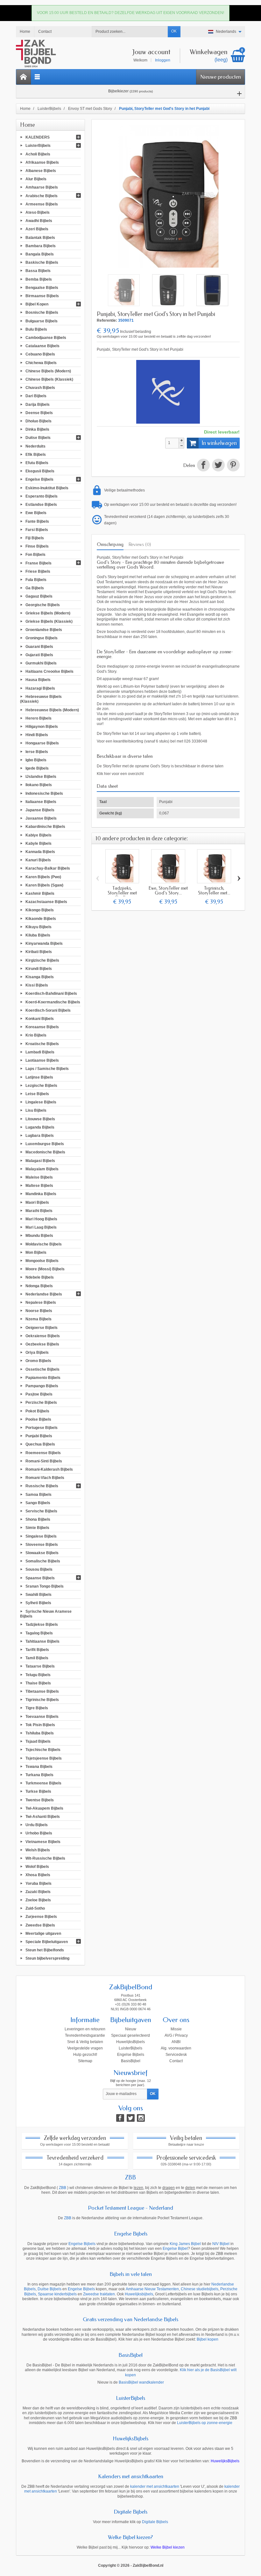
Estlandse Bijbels (41, 505)
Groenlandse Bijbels (44, 630)
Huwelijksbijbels (139, 2294)
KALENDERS (38, 137)
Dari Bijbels (36, 396)
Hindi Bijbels (37, 735)
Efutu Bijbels (37, 463)
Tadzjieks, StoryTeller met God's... (122, 893)
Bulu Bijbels (36, 329)
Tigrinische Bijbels (42, 1700)
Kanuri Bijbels (38, 860)
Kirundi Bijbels (39, 968)
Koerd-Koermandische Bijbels (53, 1002)
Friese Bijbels (38, 571)
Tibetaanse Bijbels (42, 1691)
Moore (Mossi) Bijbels (45, 1269)
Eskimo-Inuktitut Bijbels (47, 488)
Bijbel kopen (208, 2339)
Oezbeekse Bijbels (42, 1344)
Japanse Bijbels (40, 810)
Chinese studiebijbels (200, 2289)
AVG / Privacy (176, 2035)
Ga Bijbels (35, 588)
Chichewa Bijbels (41, 362)
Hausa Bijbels (38, 680)
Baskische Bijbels (42, 262)
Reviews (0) (140, 544)
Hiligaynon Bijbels (42, 727)
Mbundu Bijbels (39, 1236)
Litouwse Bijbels (40, 1119)
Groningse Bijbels (42, 638)
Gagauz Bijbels (39, 596)
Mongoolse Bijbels (42, 1261)
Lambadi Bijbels (40, 1052)
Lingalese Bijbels (41, 1102)
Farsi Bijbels (37, 529)
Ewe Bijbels (36, 513)
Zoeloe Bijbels (38, 1900)
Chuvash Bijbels (40, 388)
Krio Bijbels (36, 1035)
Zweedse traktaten (99, 2294)
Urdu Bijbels (37, 1825)
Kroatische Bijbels (42, 1044)
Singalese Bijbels (41, 1536)
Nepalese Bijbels (41, 1302)
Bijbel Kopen (37, 304)
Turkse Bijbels (38, 1791)
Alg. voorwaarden (176, 2048)
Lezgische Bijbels (41, 1085)
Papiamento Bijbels (43, 1377)
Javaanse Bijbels (41, 818)
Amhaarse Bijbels (42, 187)
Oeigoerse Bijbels (42, 1327)
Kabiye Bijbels (39, 835)
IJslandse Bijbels (41, 777)
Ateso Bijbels (38, 212)
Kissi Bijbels (37, 985)
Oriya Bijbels (37, 1353)
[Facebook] (120, 2118)
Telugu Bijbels (38, 1675)
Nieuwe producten (221, 77)
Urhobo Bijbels (39, 1833)
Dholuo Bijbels (39, 421)
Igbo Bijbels (36, 760)
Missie (176, 2029)
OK (174, 31)
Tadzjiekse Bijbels (42, 1625)
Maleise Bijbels (39, 1177)
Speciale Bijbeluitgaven (47, 1942)
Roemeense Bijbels (43, 1453)
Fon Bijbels (35, 555)
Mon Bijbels (36, 1252)
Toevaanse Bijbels (42, 1716)
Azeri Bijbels (37, 229)
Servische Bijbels (41, 1511)
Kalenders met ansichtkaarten (131, 2476)
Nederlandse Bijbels (44, 1294)
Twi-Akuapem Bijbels (44, 1808)
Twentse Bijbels (40, 1800)
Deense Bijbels (39, 413)
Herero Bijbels (39, 718)
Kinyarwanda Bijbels (44, 944)
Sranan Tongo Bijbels (45, 1586)
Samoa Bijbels (39, 1494)
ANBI (176, 2042)
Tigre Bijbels (37, 1708)
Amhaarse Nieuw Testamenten (152, 2289)
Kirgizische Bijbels (42, 960)
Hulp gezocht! (85, 2055)
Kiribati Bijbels (39, 952)
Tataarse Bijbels (40, 1666)
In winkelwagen (219, 443)
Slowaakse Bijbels (42, 1553)
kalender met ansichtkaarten (155, 2486)
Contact (176, 2061)
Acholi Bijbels (38, 154)
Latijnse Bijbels (39, 1077)
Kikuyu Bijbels (39, 927)
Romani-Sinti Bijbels (44, 1461)
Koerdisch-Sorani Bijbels (48, 1010)
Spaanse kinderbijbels (57, 2294)
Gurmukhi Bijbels (41, 663)
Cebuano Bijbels (40, 354)
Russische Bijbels (42, 1486)
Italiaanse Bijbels (41, 801)
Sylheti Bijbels (38, 1603)
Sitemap (85, 2061)
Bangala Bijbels (40, 254)
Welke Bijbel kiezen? (130, 2537)
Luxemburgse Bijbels (45, 1144)
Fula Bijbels (36, 580)
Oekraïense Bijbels (43, 1336)
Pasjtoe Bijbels (39, 1394)
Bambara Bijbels (41, 246)
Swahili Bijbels (39, 1595)
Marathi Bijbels (39, 1210)
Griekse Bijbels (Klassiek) (49, 621)
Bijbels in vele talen (131, 2274)
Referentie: (107, 320)
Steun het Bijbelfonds (45, 1950)
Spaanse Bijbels (40, 1578)
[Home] (24, 77)
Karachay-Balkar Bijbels (48, 868)
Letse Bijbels (37, 1094)
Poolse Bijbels (38, 1419)
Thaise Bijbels (38, 1683)
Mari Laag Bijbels (41, 1227)
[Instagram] (141, 2118)
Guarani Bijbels (39, 646)
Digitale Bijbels (130, 2512)
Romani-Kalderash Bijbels (49, 1469)
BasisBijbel (131, 2061)
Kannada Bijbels (40, 852)
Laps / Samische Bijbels (47, 1069)
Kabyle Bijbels (39, 843)
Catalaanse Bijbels (42, 346)
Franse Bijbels (39, 563)
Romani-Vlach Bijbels (45, 1478)
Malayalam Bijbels (42, 1169)
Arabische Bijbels (42, 196)
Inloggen (163, 60)
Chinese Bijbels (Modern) (48, 371)
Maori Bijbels (37, 1202)
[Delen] (203, 466)
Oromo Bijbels (38, 1361)
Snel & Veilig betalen (85, 2042)
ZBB (130, 2178)
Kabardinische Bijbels (45, 827)
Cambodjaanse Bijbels (46, 338)
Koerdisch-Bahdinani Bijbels (51, 994)
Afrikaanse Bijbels (42, 162)
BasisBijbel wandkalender (141, 2382)
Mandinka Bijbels (41, 1194)
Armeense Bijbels (42, 204)
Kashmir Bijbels (40, 893)
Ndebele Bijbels (40, 1277)
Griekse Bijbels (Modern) (48, 613)
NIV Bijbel (221, 2244)
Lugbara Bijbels (40, 1136)
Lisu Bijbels (36, 1110)
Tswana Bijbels (39, 1766)
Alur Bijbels (36, 179)
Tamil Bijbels (37, 1658)
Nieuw (131, 2029)
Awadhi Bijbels (39, 221)
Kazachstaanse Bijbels (46, 902)
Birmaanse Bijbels (42, 296)
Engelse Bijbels (39, 479)
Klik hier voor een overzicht (120, 774)
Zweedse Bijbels (40, 1925)
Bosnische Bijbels (42, 312)
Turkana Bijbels (39, 1775)
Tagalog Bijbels (39, 1633)
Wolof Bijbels (37, 1867)
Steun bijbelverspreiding (47, 1958)
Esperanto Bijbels (42, 496)
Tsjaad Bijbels (38, 1741)
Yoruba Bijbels (39, 1883)
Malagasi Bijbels (40, 1160)
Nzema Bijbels (39, 1319)
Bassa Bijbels (38, 271)
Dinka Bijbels (37, 429)
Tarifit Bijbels (37, 1650)
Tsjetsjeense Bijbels (44, 1758)
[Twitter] (131, 2118)
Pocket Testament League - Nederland (130, 2208)
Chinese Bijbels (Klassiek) (49, 379)
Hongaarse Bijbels (42, 743)
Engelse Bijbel (175, 2249)
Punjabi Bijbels (39, 1436)
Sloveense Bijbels (42, 1544)
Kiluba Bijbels (38, 935)
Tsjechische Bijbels (43, 1750)
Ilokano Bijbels (39, 785)
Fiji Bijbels (35, 538)
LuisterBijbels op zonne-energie (205, 2423)
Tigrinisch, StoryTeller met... (214, 890)
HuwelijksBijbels (130, 2042)
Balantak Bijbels (40, 237)
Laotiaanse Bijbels (42, 1060)
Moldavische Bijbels (44, 1244)
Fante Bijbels (37, 521)
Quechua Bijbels (40, 1444)
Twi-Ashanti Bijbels (43, 1817)
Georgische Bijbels (43, 605)
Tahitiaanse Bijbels (42, 1641)
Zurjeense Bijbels (41, 1917)
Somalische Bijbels (43, 1561)
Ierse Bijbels (37, 751)
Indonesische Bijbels (44, 793)
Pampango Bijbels (42, 1386)
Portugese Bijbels (42, 1428)
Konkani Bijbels (40, 1019)
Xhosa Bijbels (38, 1875)
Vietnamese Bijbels (43, 1841)
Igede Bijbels (37, 768)
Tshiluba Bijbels (40, 1733)
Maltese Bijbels (39, 1186)
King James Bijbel (185, 2244)
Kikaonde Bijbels (41, 918)
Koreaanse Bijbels (42, 1027)
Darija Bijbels (38, 404)
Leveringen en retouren (85, 2029)
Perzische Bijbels (41, 1403)
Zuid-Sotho (35, 1908)
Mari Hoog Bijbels (41, 1219)
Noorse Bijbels (39, 1311)
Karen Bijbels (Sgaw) (44, 885)
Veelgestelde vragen (85, 2048)
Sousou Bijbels (39, 1569)
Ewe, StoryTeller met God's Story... (168, 890)
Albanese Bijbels (41, 171)
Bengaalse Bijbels (42, 287)
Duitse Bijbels (38, 438)
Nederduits (35, 446)
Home (28, 125)
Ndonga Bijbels (39, 1286)
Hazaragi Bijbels (40, 688)
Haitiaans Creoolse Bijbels (49, 671)
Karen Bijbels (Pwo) (43, 877)
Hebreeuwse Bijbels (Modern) (52, 710)
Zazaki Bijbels (38, 1891)
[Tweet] (218, 466)
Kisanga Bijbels (40, 977)
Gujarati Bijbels (39, 655)
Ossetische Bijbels (42, 1369)
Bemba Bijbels (39, 279)
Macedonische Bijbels (45, 1152)
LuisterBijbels (38, 146)
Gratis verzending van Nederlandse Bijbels (130, 2319)
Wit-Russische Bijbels (45, 1858)
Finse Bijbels (37, 546)
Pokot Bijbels (37, 1411)
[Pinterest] (233, 466)
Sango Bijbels (38, 1503)
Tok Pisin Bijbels (40, 1725)
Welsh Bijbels (38, 1850)
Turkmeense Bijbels (43, 1783)
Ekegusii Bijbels (40, 471)
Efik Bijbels (36, 454)
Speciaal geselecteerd (130, 2035)
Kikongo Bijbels (40, 910)
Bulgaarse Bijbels (42, 321)
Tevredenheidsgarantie (85, 2035)
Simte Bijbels (37, 1528)
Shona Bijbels (38, 1519)
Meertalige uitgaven (43, 1933)
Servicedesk (176, 2055)
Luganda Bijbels (40, 1127)
